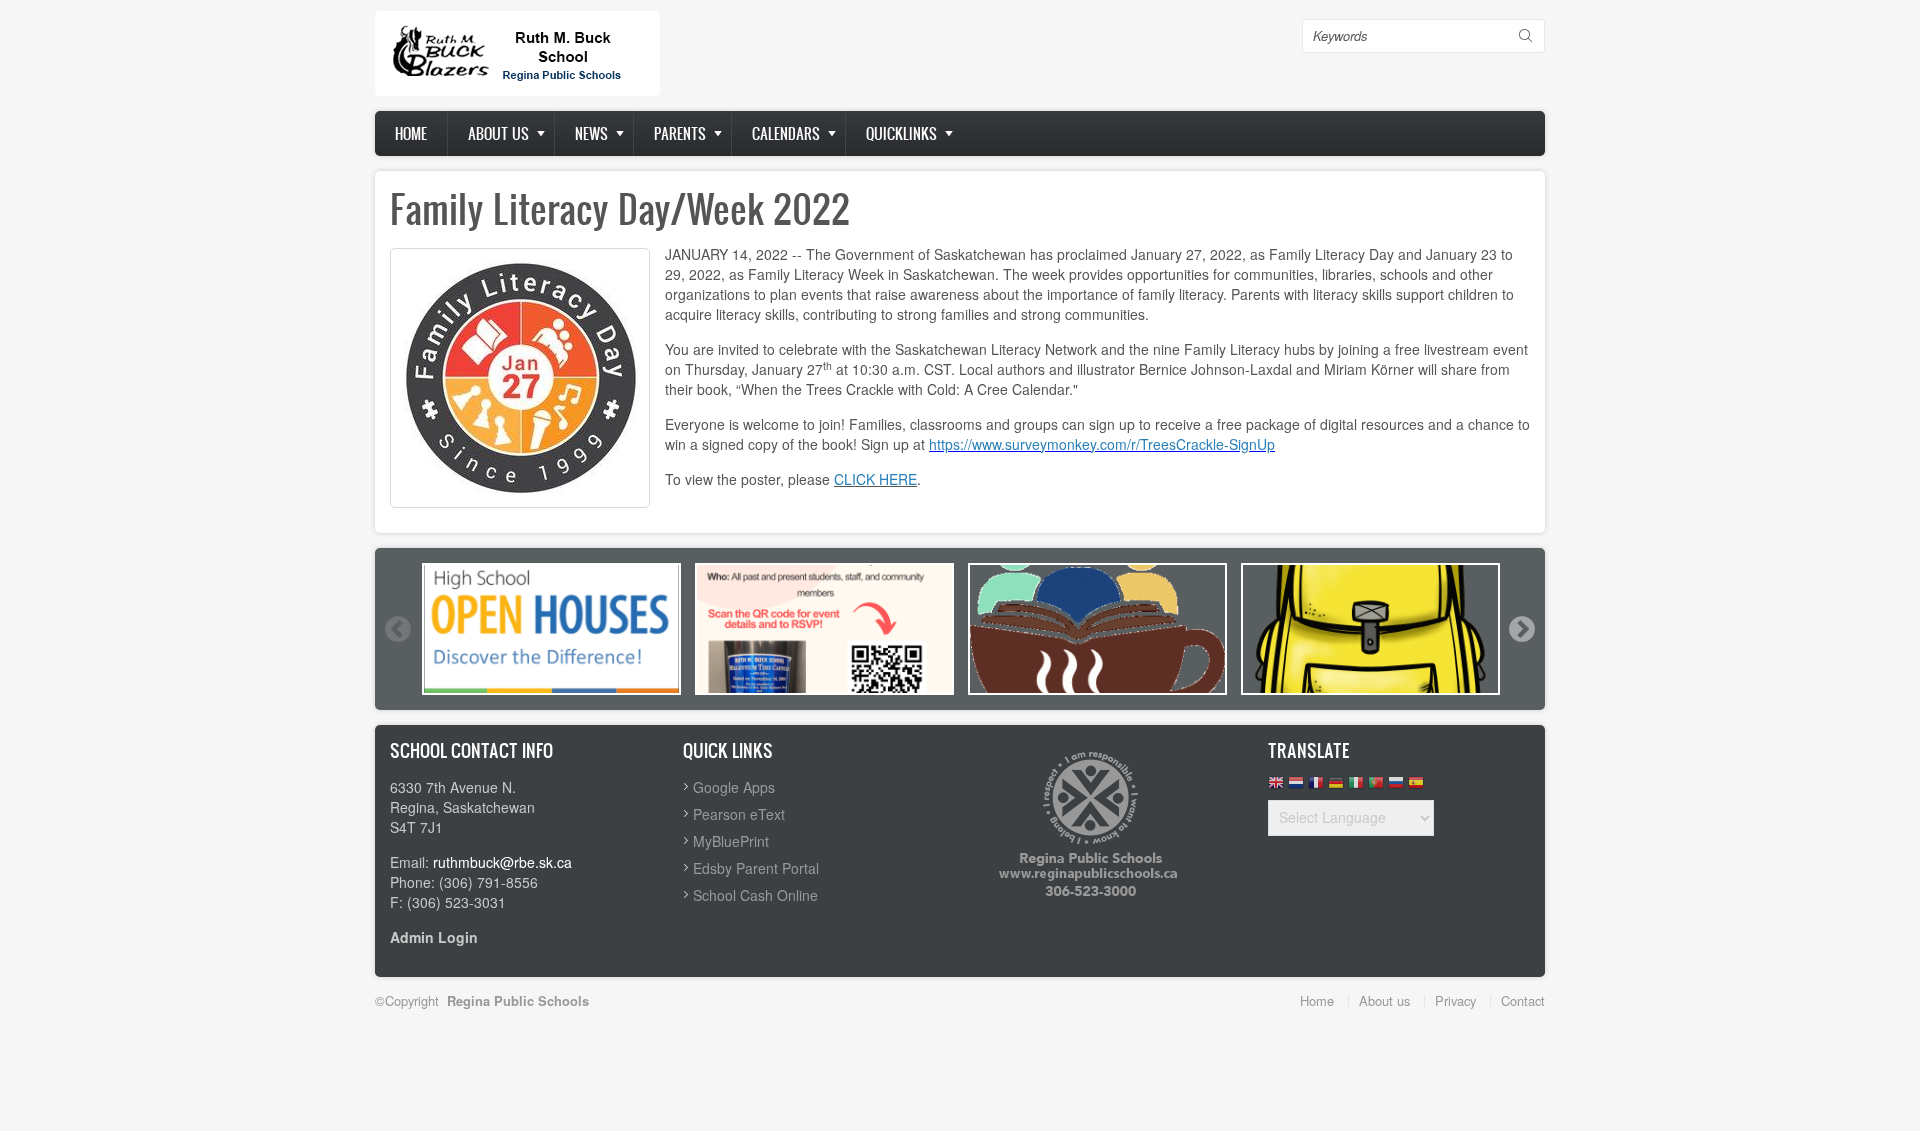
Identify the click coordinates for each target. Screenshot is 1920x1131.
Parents (680, 133)
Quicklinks (901, 133)
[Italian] (1356, 787)
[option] (551, 629)
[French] (1316, 787)
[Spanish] (1416, 787)
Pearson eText (739, 814)
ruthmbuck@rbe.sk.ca (502, 862)
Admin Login (434, 937)
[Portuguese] (1376, 787)
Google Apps (734, 787)
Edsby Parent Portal (756, 868)
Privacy (1455, 1000)
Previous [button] (397, 629)
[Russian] (1396, 787)
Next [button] (1521, 629)
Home (411, 133)
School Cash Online (755, 895)
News (591, 133)
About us (498, 133)
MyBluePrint (731, 841)
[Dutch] (1296, 787)
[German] (1336, 787)
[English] (1276, 787)
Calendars (786, 133)
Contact (1523, 1000)
